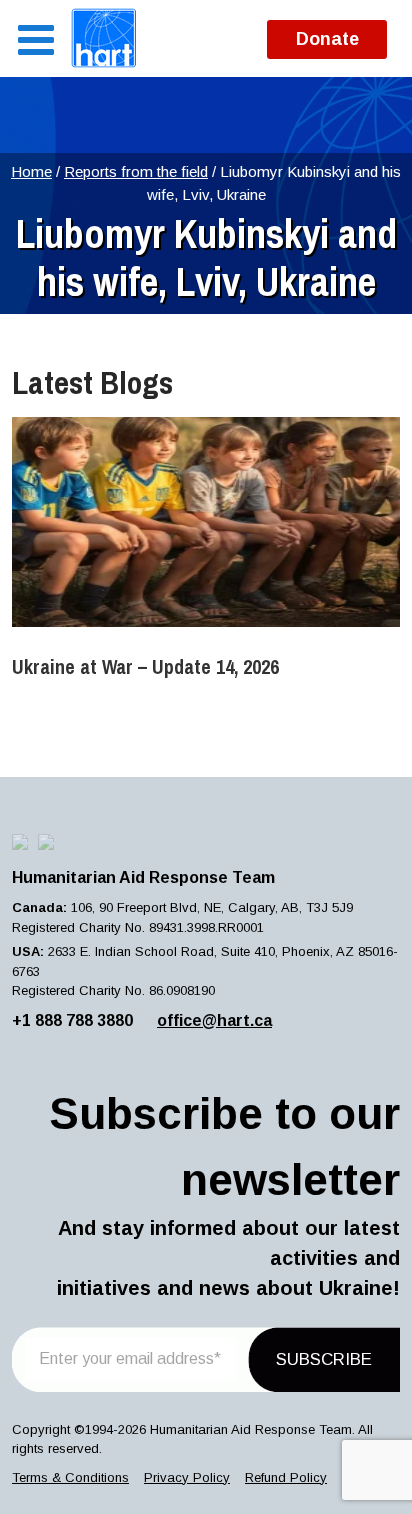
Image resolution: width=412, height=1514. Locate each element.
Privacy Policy (187, 1477)
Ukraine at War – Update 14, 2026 (145, 666)
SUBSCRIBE (324, 1359)
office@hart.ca (214, 1020)
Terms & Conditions (70, 1477)
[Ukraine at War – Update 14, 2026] (206, 522)
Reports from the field (136, 171)
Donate (327, 39)
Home (31, 171)
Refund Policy (286, 1477)
